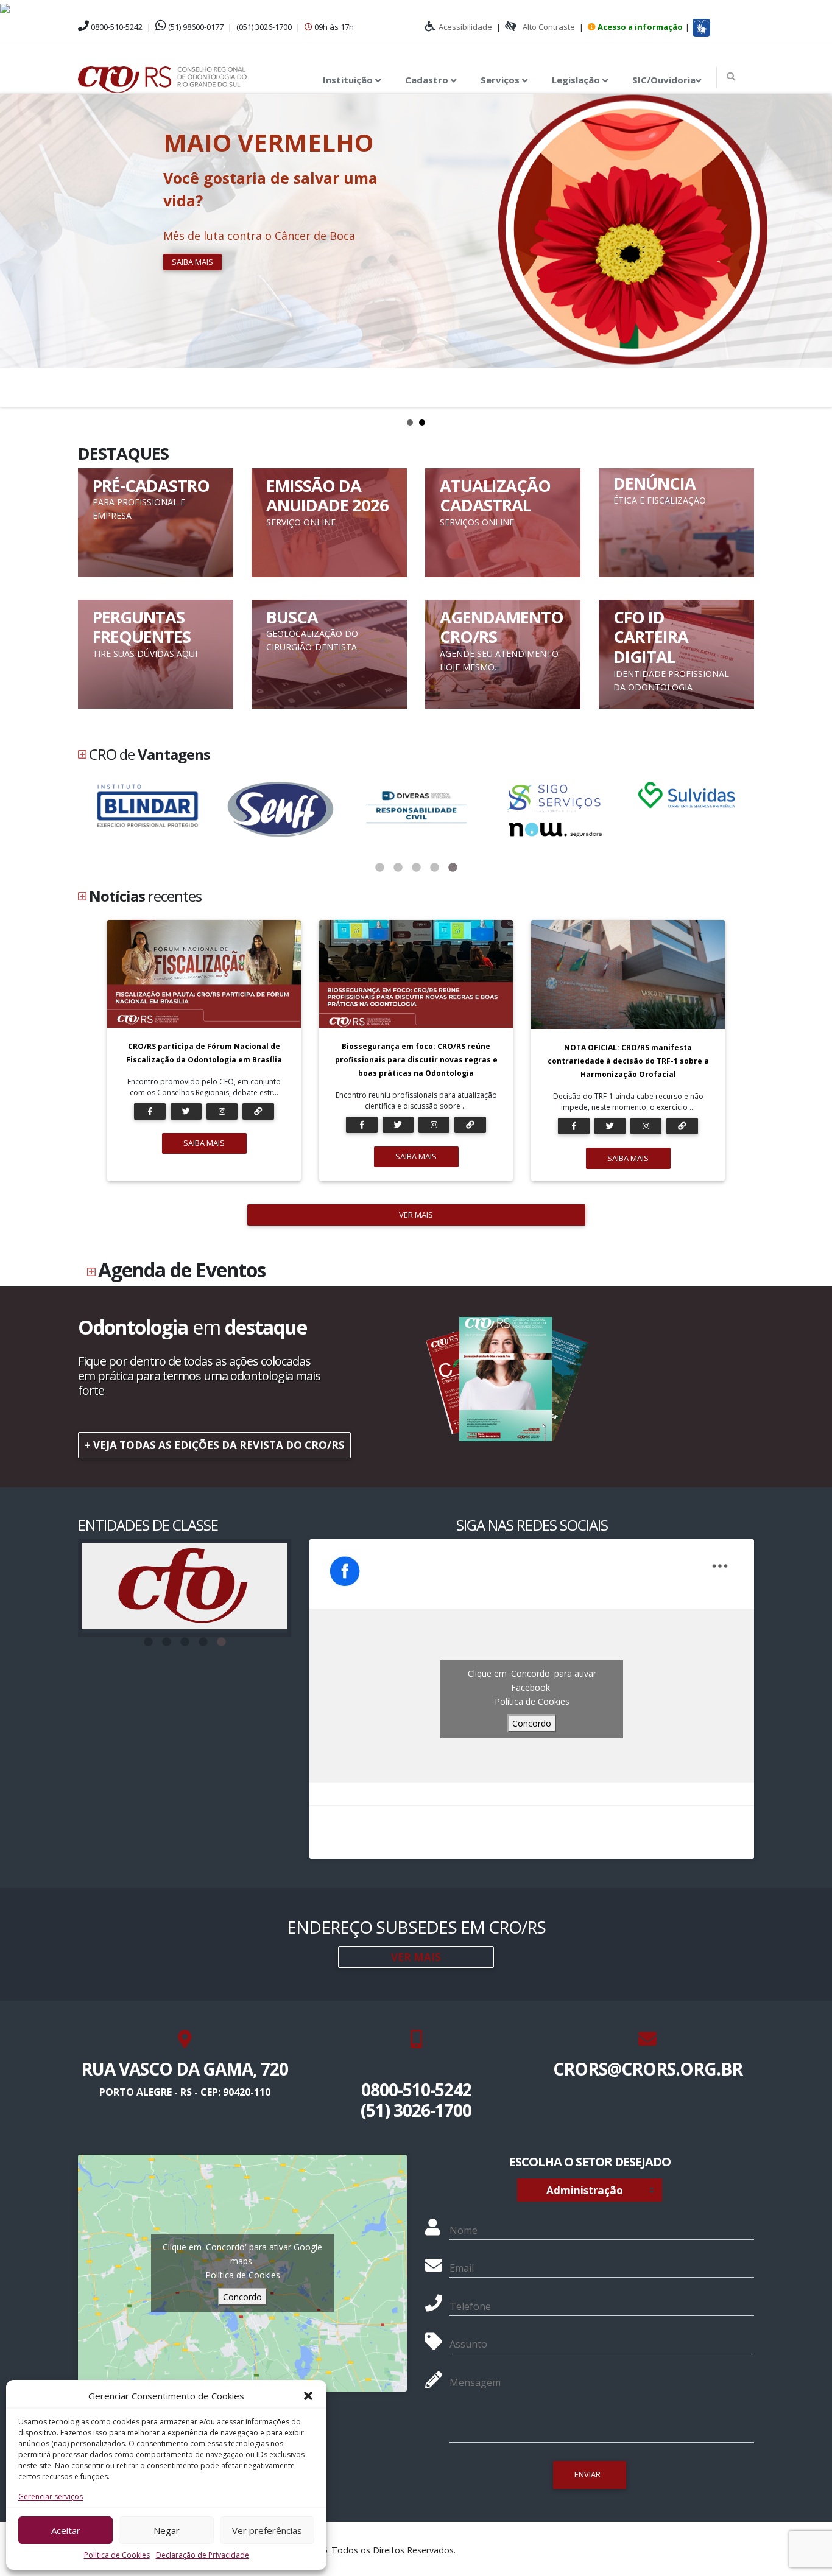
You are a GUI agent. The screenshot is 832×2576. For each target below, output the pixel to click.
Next (816, 250)
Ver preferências (267, 2530)
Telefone (470, 2306)
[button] (308, 2396)
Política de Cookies (117, 2555)
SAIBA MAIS (204, 1143)
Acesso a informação (640, 27)
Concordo (532, 1723)
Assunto (468, 2344)
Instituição (349, 80)
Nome (464, 2230)
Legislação (577, 80)
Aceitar (66, 2530)
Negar (167, 2530)
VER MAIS (416, 1215)
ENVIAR (587, 2474)
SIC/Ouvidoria (664, 80)
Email (462, 2268)
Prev (16, 250)
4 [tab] (434, 868)
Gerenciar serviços (51, 2497)
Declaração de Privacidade (203, 2555)
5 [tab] (453, 868)
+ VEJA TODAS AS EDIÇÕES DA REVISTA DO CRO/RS (215, 1445)
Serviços (501, 80)
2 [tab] (398, 868)
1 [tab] (379, 868)
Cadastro (428, 80)
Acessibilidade (465, 27)
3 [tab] (416, 868)
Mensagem (475, 2382)
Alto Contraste (549, 27)
